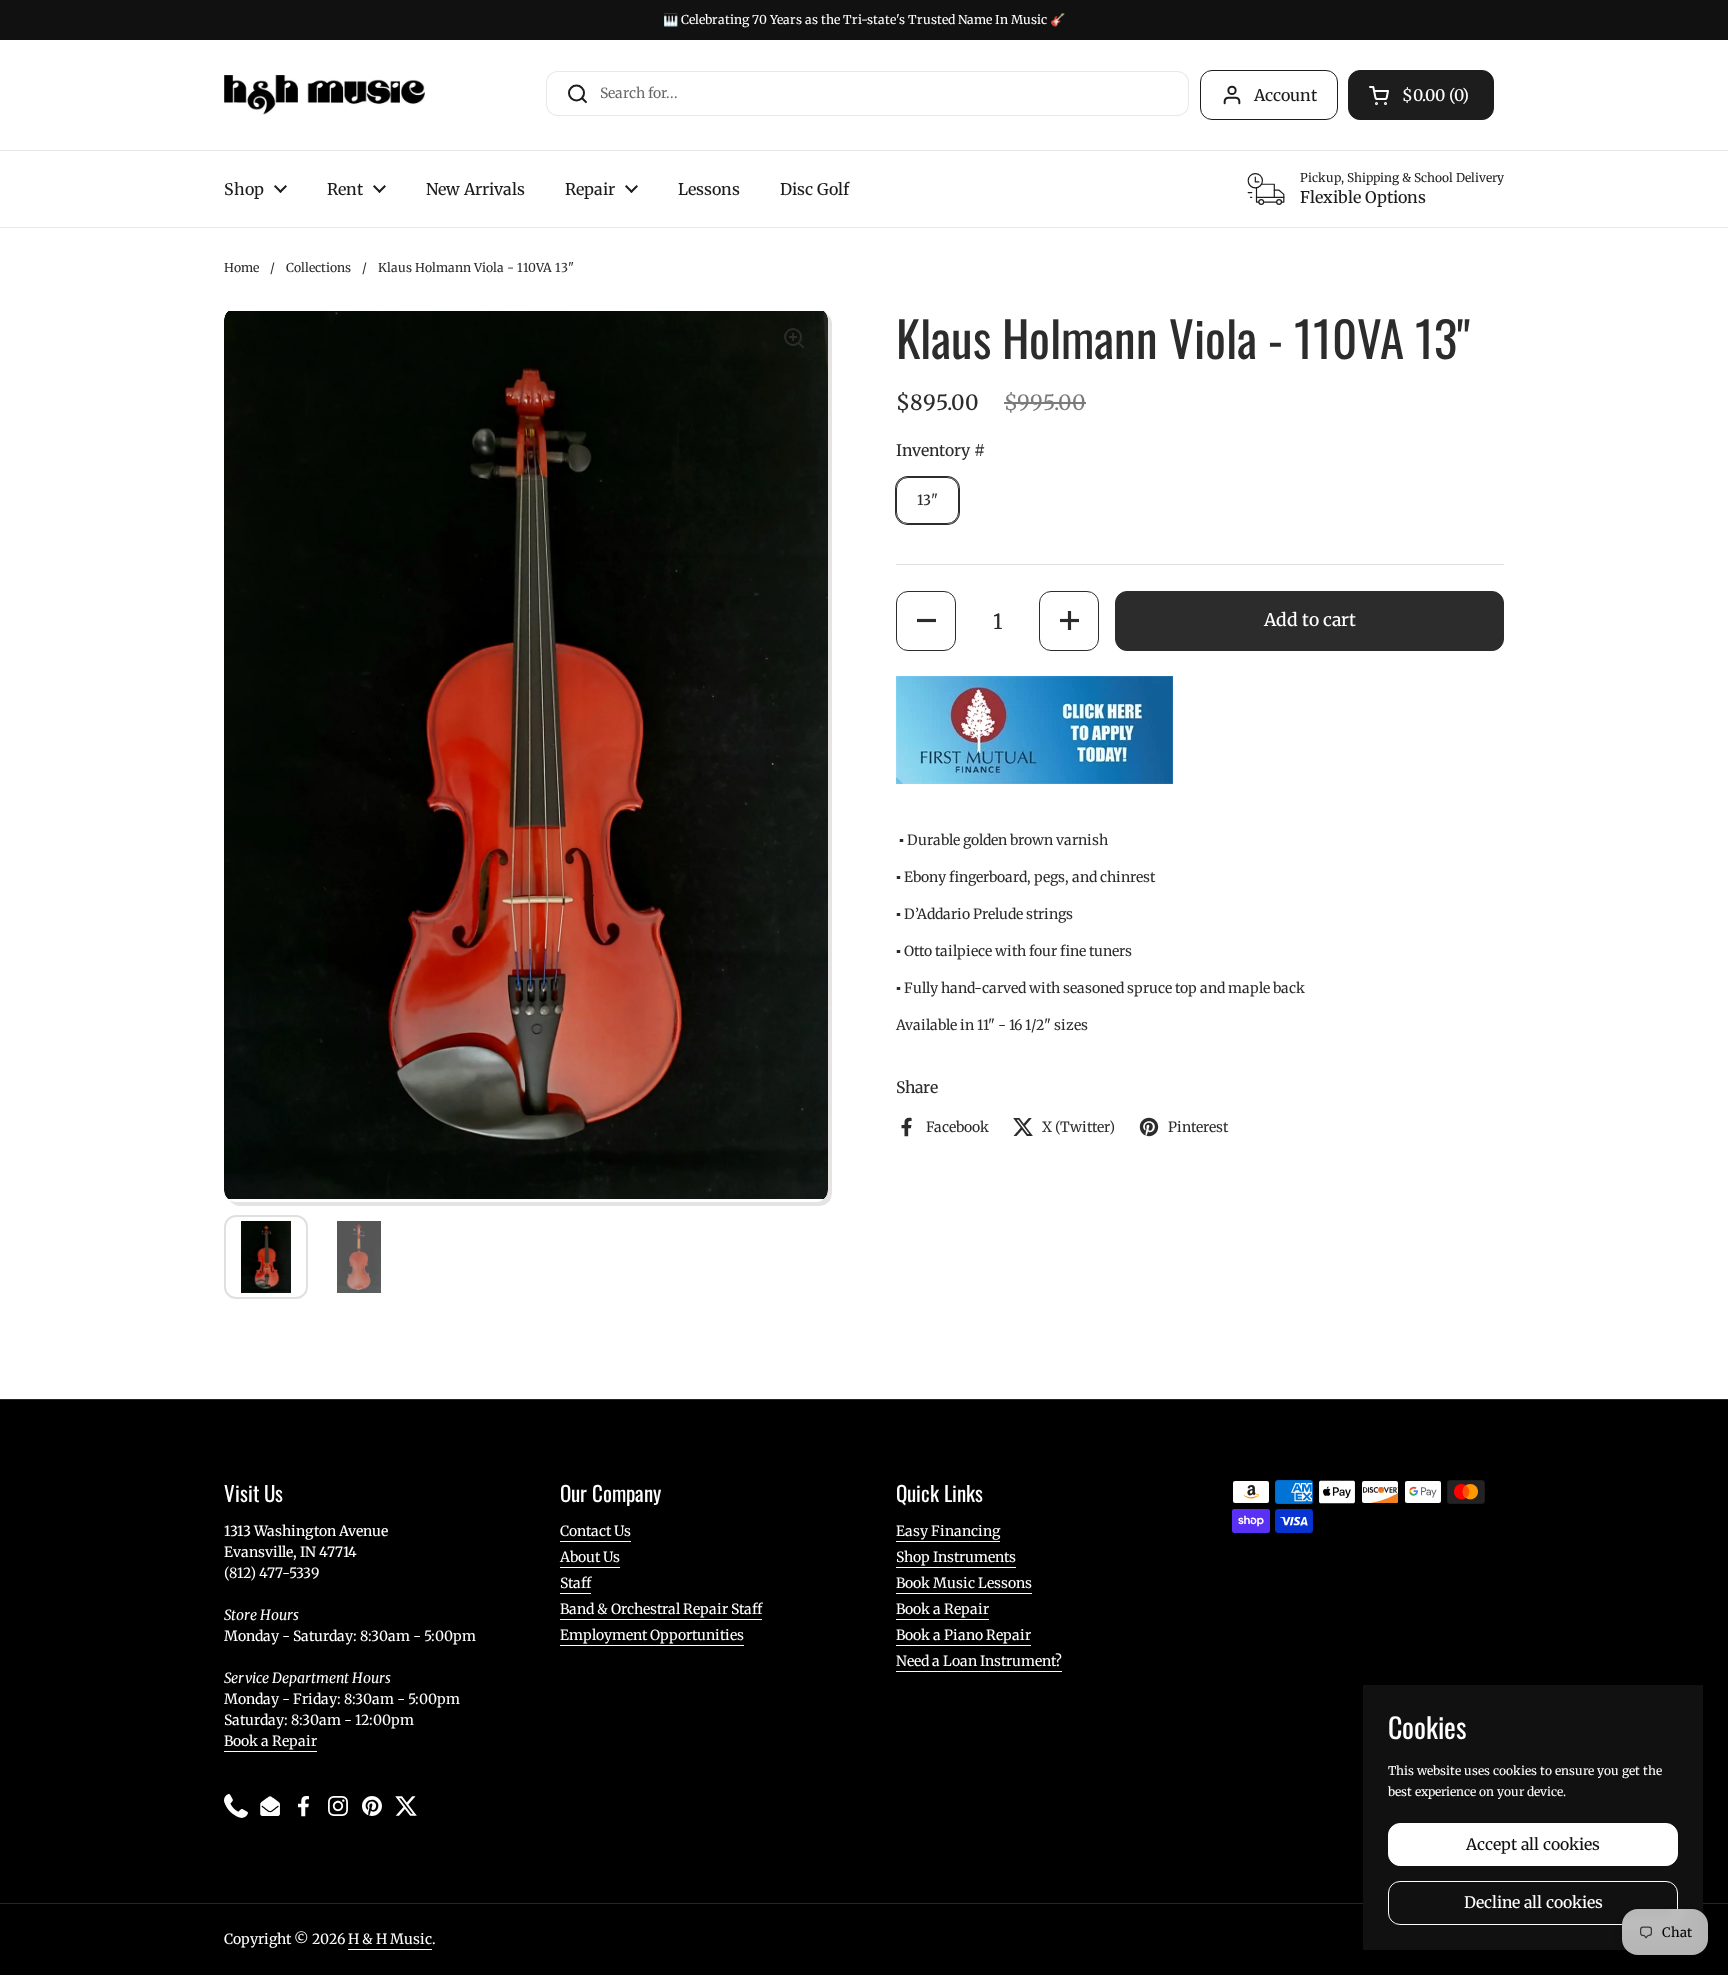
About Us (590, 1557)
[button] (926, 621)
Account (1285, 95)
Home (241, 267)
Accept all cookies (1533, 1844)
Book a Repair (270, 1741)
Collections (318, 267)
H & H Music (390, 1939)
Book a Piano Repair (963, 1635)
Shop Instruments (956, 1557)
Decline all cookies (1533, 1902)
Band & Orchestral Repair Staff (661, 1609)
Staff (575, 1583)
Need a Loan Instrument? (979, 1661)
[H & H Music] (324, 95)
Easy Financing (948, 1531)
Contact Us (595, 1531)
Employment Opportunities (652, 1635)
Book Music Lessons (964, 1583)
